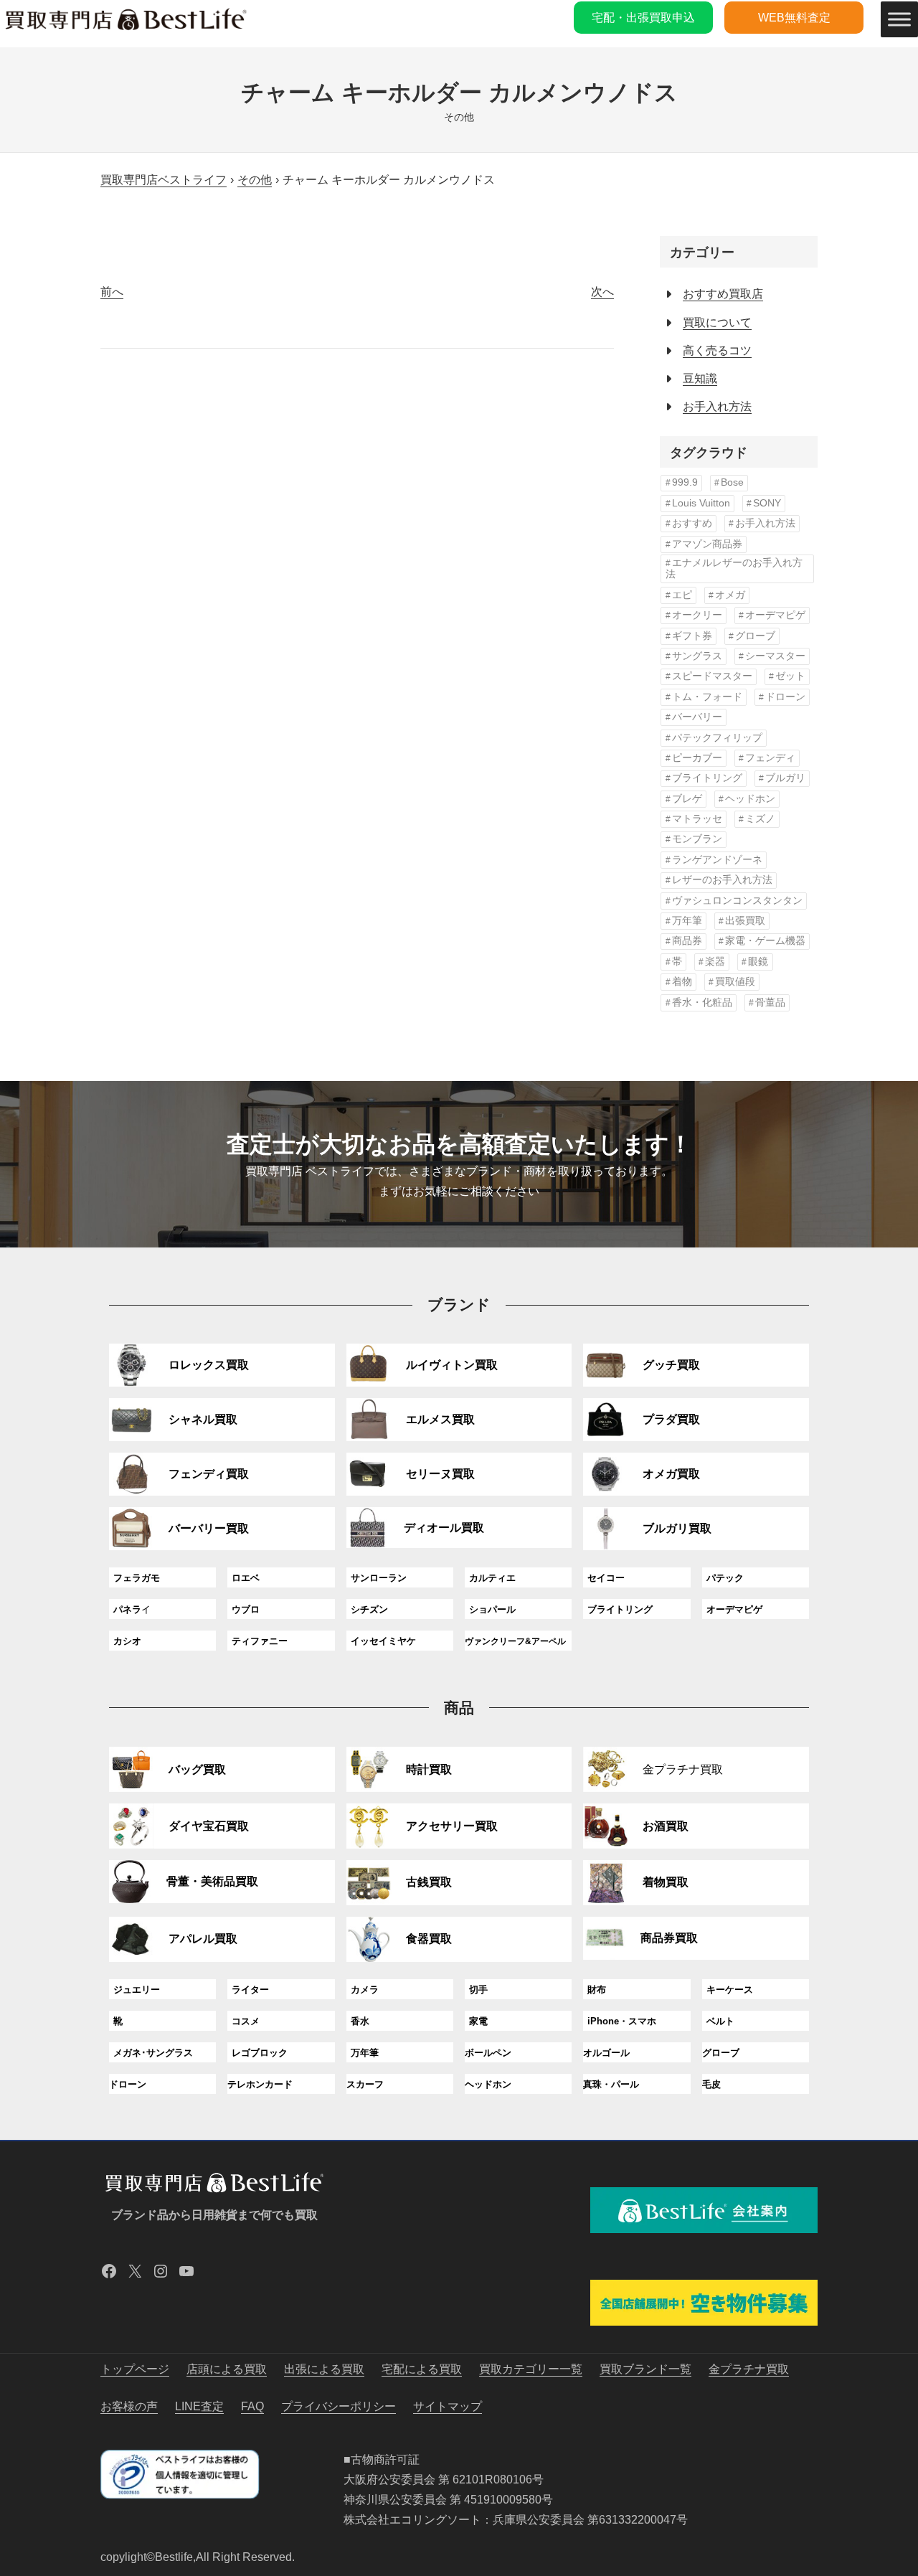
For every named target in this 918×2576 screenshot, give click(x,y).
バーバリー (697, 717)
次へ (602, 292)
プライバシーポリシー (339, 2406)
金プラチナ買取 (749, 2369)
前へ (112, 292)
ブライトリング (707, 778)
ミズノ (760, 819)
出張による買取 (324, 2369)
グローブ (755, 636)
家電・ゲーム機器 (765, 941)
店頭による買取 (227, 2369)
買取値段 (735, 982)
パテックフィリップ (717, 738)
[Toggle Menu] (899, 19)
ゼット (790, 676)
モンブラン (697, 839)
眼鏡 (758, 962)
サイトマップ (448, 2406)
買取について (717, 322)
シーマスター (775, 656)
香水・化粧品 (702, 1002)
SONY (767, 503)
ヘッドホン (750, 799)
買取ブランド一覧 (645, 2369)
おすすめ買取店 (723, 294)
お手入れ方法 (717, 406)
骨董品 (770, 1002)
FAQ (252, 2406)
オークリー (697, 615)
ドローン (785, 697)
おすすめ (692, 523)
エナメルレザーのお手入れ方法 (734, 568)
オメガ (730, 595)
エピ (682, 595)
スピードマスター (712, 676)
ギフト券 (692, 636)
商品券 (687, 941)
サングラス (697, 656)
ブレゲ (687, 799)
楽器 (715, 962)
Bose (732, 482)
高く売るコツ (717, 350)
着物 (682, 982)
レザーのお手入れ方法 (722, 880)
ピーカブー (697, 758)
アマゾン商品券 (707, 544)
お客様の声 (129, 2406)
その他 (459, 117)
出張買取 (745, 921)
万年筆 (687, 921)
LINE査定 (199, 2406)
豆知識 (700, 378)
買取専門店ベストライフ (164, 180)
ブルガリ (785, 778)
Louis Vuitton (701, 503)
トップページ (135, 2369)
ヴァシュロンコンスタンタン (737, 901)
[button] (643, 18)
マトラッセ (697, 819)
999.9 (685, 482)
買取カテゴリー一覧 (531, 2369)
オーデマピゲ (775, 615)
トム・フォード (707, 697)
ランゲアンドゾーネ (717, 860)
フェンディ (770, 758)
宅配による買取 (422, 2369)
